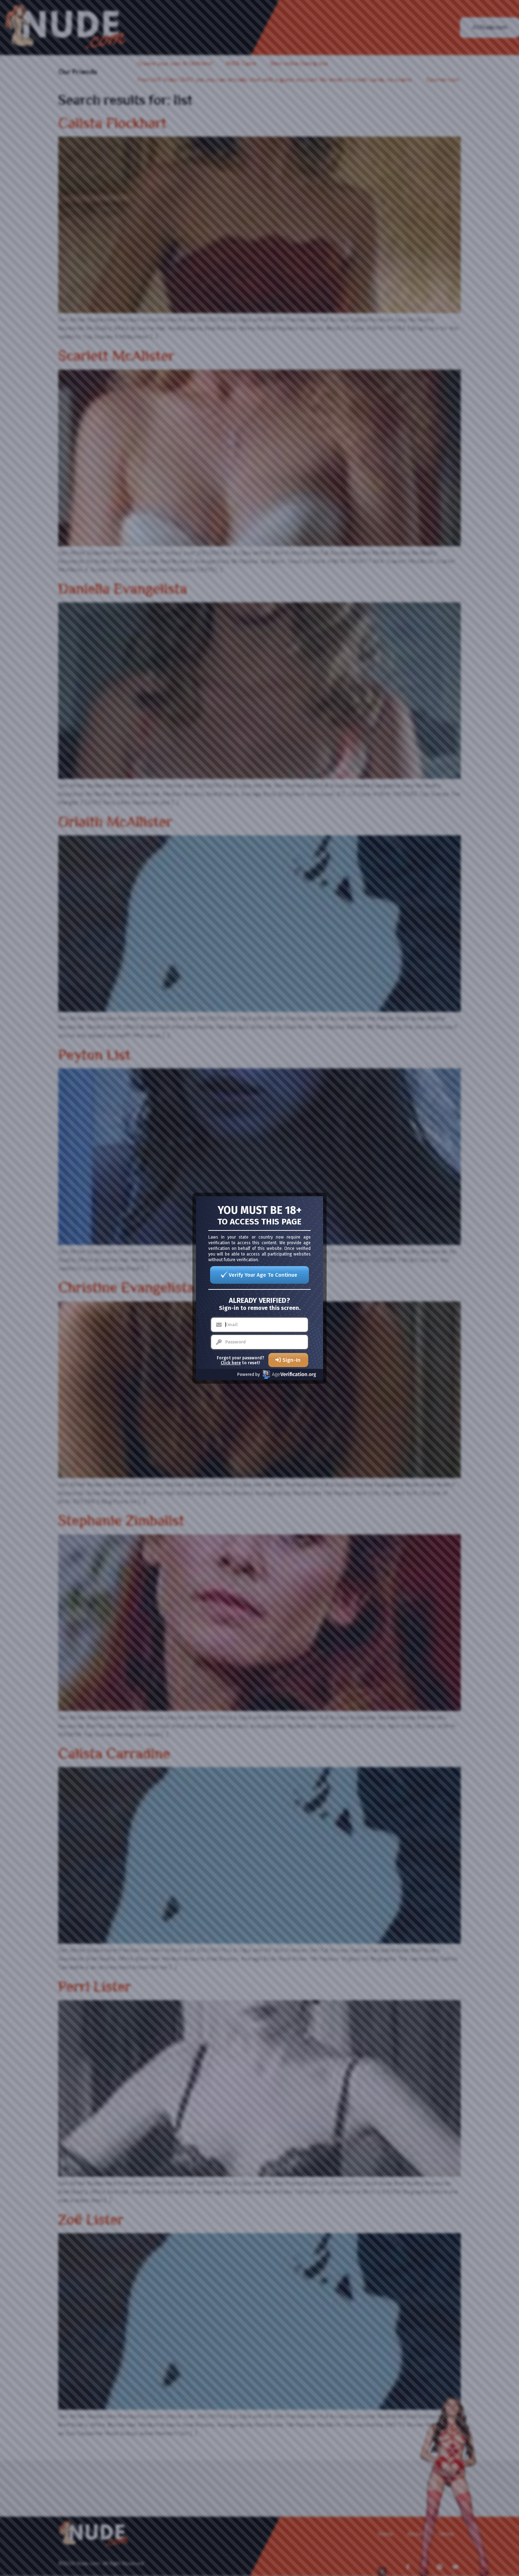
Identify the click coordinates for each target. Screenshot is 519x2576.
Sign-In (291, 1360)
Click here (231, 1363)
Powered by (249, 1375)
